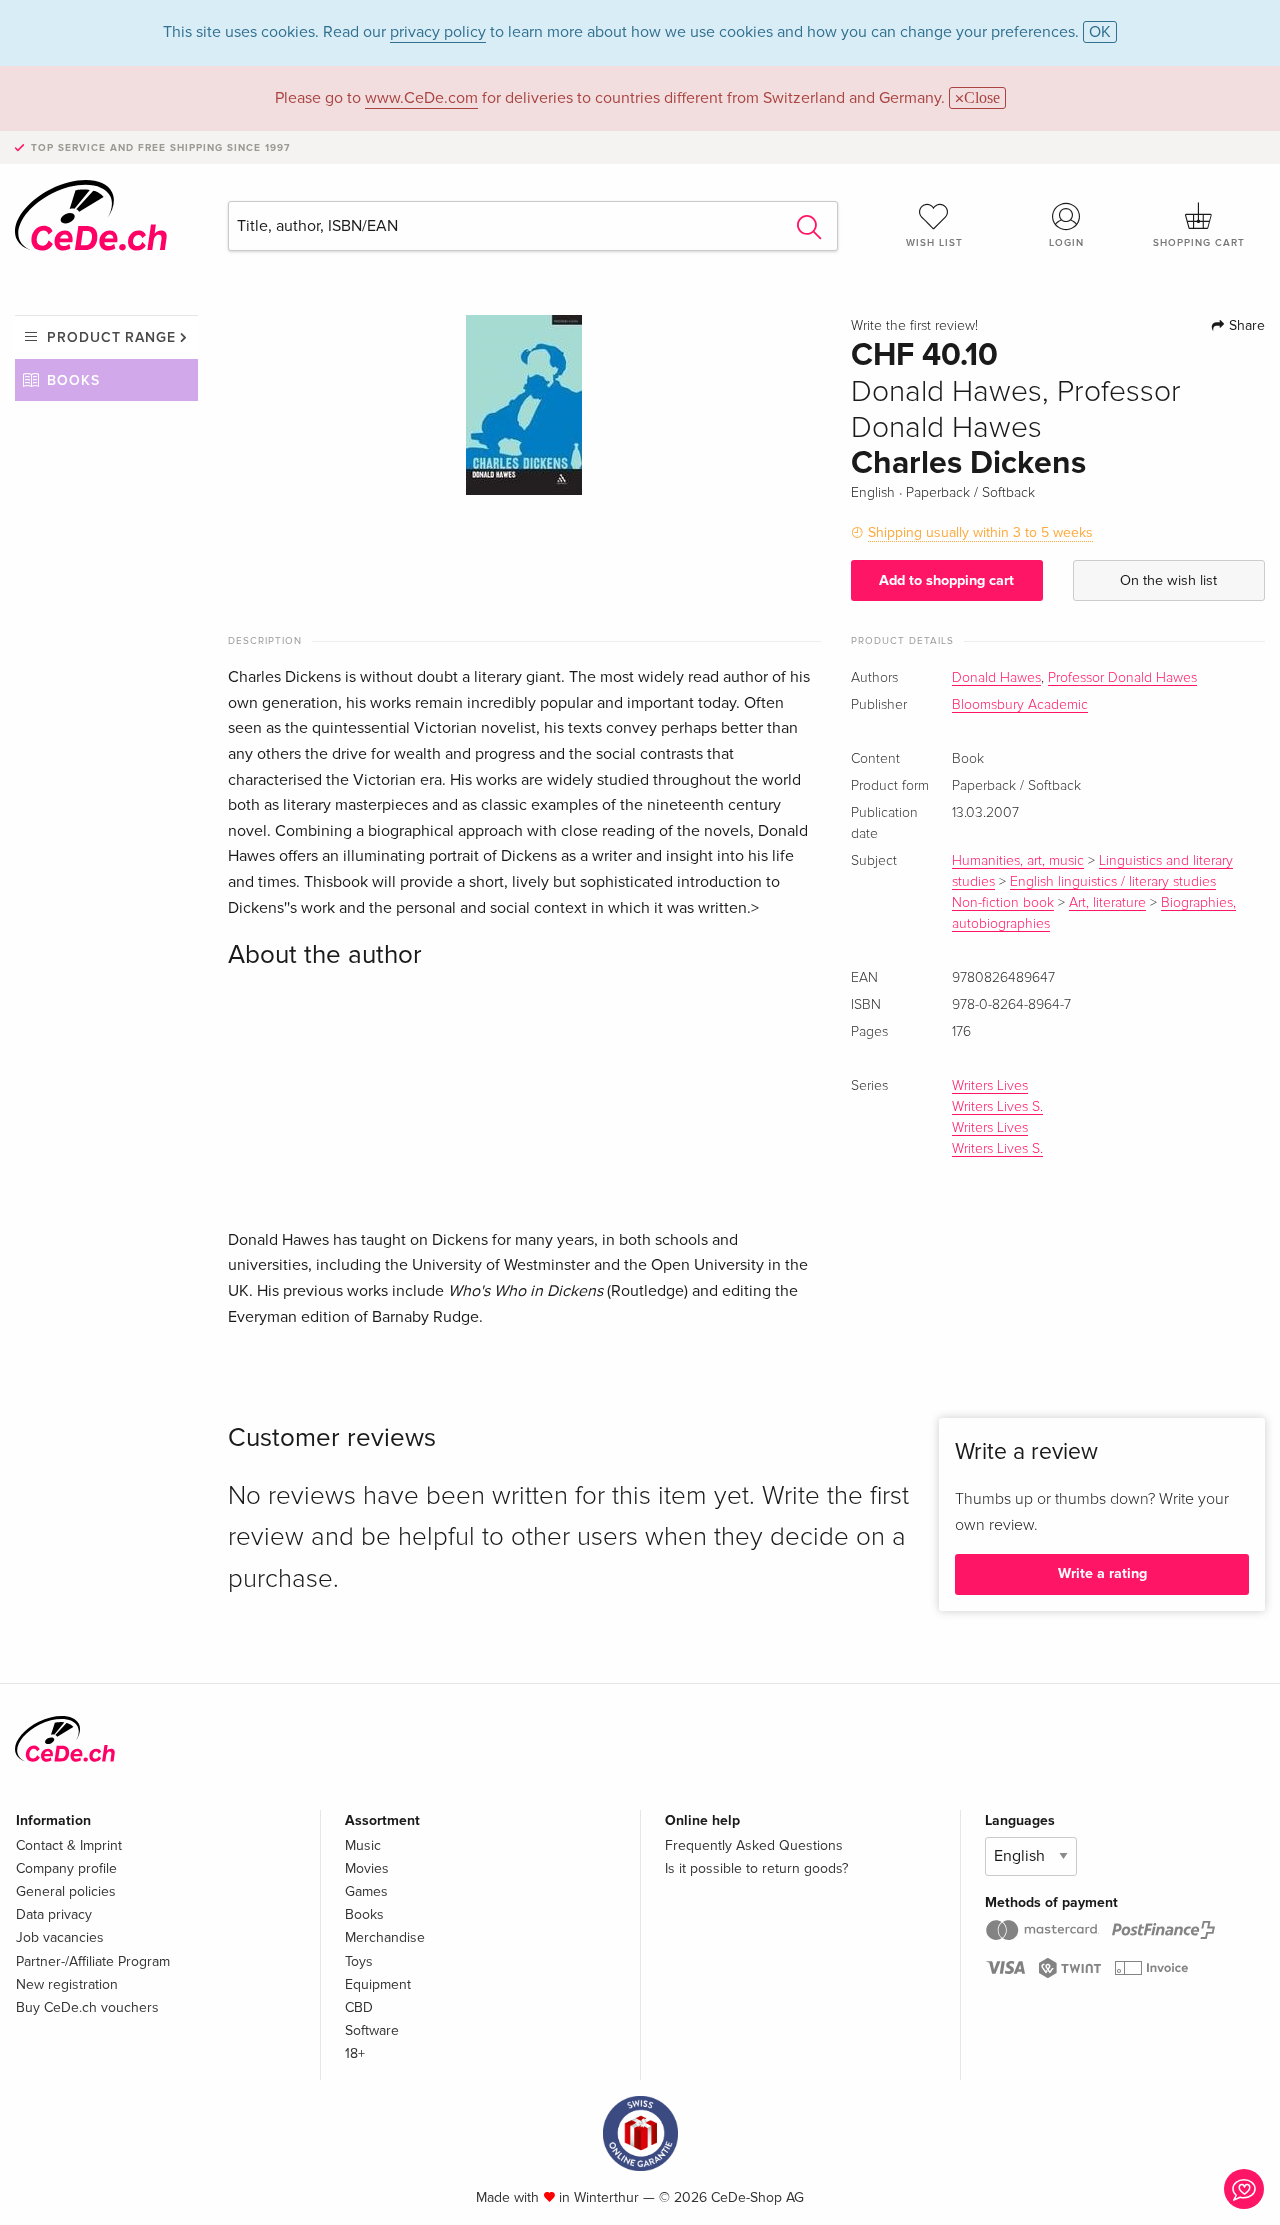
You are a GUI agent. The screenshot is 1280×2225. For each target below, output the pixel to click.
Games (366, 1891)
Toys (359, 1961)
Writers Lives (990, 1086)
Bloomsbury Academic (1020, 705)
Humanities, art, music (1018, 861)
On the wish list (1168, 580)
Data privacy (54, 1914)
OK (1100, 32)
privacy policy (438, 32)
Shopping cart (1199, 243)
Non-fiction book (1003, 903)
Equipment (378, 1984)
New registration (67, 1984)
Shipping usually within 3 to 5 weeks (980, 532)
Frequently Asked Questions (754, 1845)
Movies (367, 1868)
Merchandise (385, 1937)
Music (363, 1845)
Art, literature (1107, 903)
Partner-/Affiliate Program (93, 1961)
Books (73, 380)
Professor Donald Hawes (1122, 678)
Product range (111, 337)
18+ (355, 2053)
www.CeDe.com (421, 98)
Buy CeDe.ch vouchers (87, 2007)
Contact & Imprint (69, 1845)
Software (372, 2030)
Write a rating (1102, 1573)
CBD (359, 2007)
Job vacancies (60, 1937)
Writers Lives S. (997, 1107)
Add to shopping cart (946, 580)
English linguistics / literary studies (1113, 882)
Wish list (934, 243)
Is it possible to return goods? (756, 1868)
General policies (66, 1891)
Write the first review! (914, 326)
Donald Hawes (996, 678)
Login (1066, 243)
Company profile (66, 1868)
